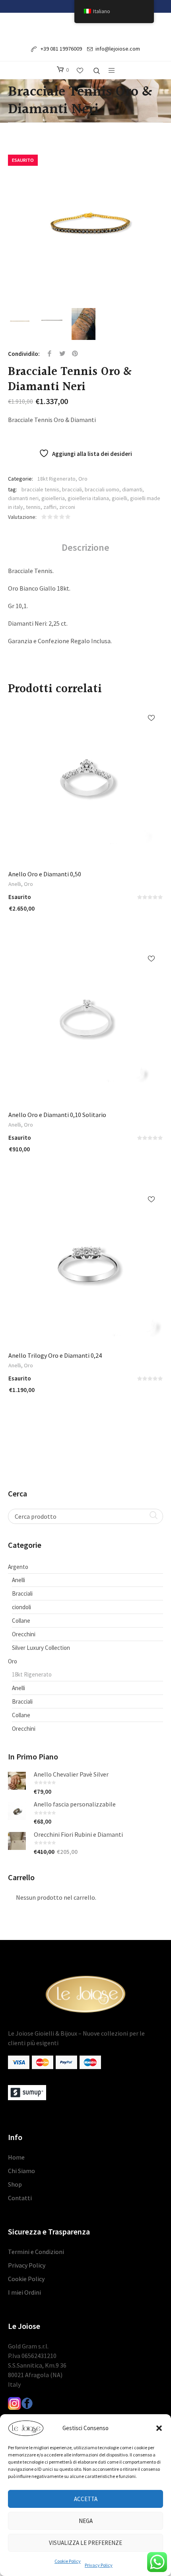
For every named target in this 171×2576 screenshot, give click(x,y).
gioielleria (53, 498)
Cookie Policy (68, 2561)
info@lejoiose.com (118, 49)
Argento (18, 1567)
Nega (86, 2521)
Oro (83, 479)
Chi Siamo (21, 2171)
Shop (15, 2184)
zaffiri (50, 507)
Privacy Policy (99, 2565)
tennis (33, 507)
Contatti (20, 2198)
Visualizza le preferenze (85, 2543)
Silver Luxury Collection (41, 1648)
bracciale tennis (40, 489)
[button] (159, 2428)
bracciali (72, 489)
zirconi (67, 507)
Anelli (15, 884)
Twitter (62, 354)
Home (16, 2157)
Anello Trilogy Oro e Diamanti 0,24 (55, 1355)
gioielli (120, 498)
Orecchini (24, 1634)
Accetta (86, 2499)
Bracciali (22, 1593)
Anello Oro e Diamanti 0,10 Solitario (57, 1115)
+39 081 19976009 (61, 49)
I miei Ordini (24, 2292)
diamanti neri (23, 498)
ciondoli (21, 1607)
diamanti (132, 489)
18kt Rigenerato (56, 479)
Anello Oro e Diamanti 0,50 (45, 874)
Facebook (50, 354)
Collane (21, 1621)
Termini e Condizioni (36, 2252)
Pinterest (75, 354)
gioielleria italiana (88, 498)
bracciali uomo (102, 489)
